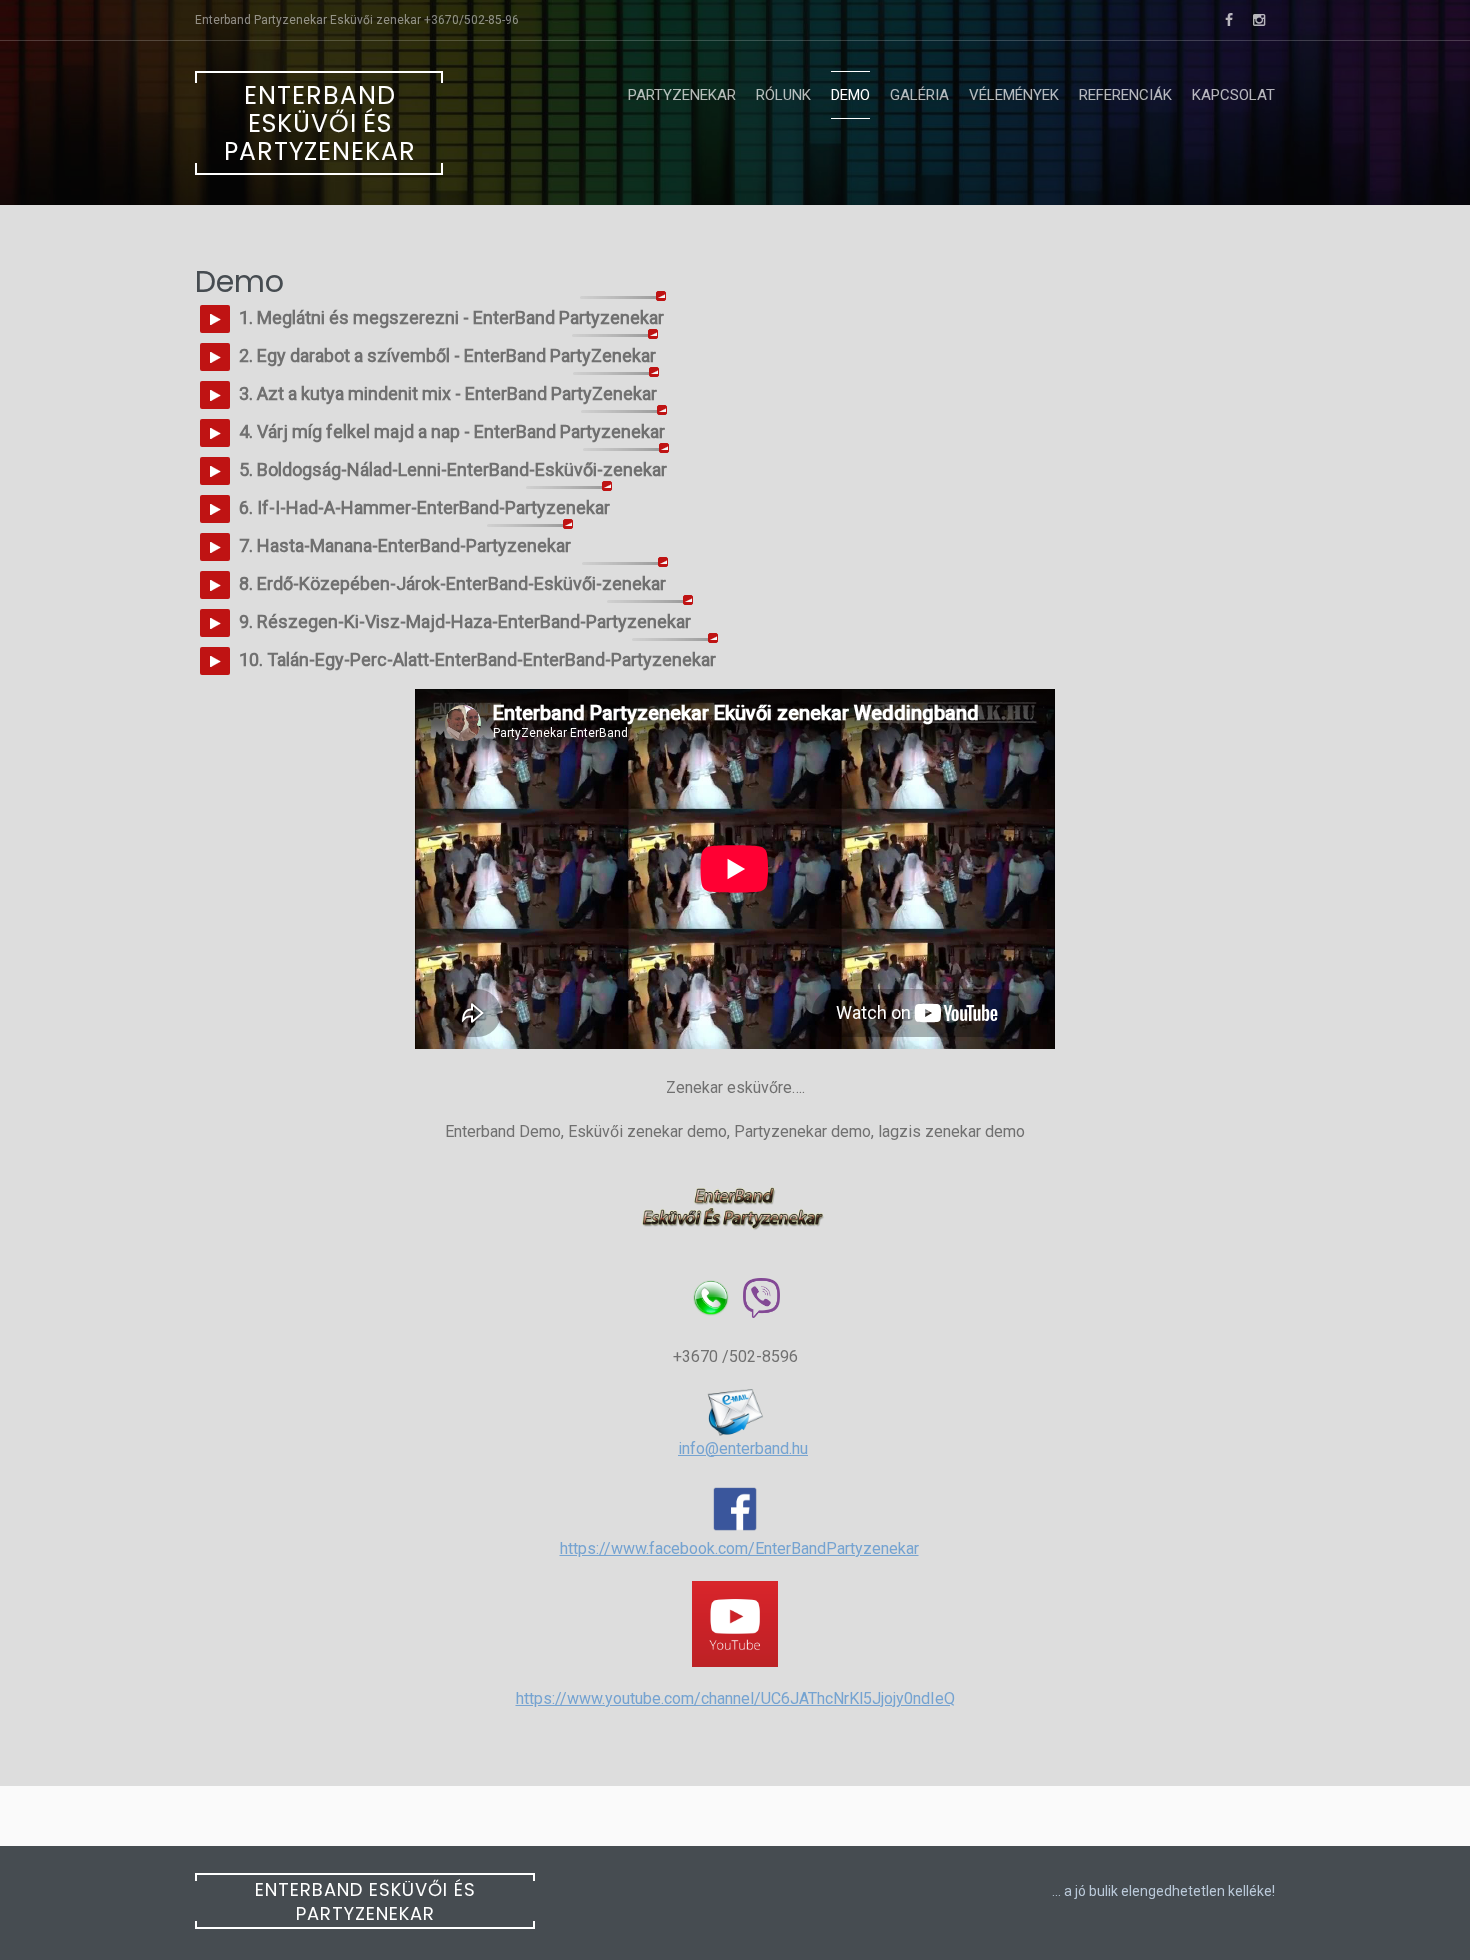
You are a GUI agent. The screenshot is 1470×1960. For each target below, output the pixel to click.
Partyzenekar (682, 95)
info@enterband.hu (743, 1448)
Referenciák (1125, 95)
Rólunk (783, 95)
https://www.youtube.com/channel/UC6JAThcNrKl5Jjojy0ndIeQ (735, 1698)
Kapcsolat (1233, 95)
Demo (850, 95)
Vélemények (1014, 95)
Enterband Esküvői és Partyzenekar (320, 123)
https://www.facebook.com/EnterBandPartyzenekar (739, 1548)
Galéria (919, 95)
